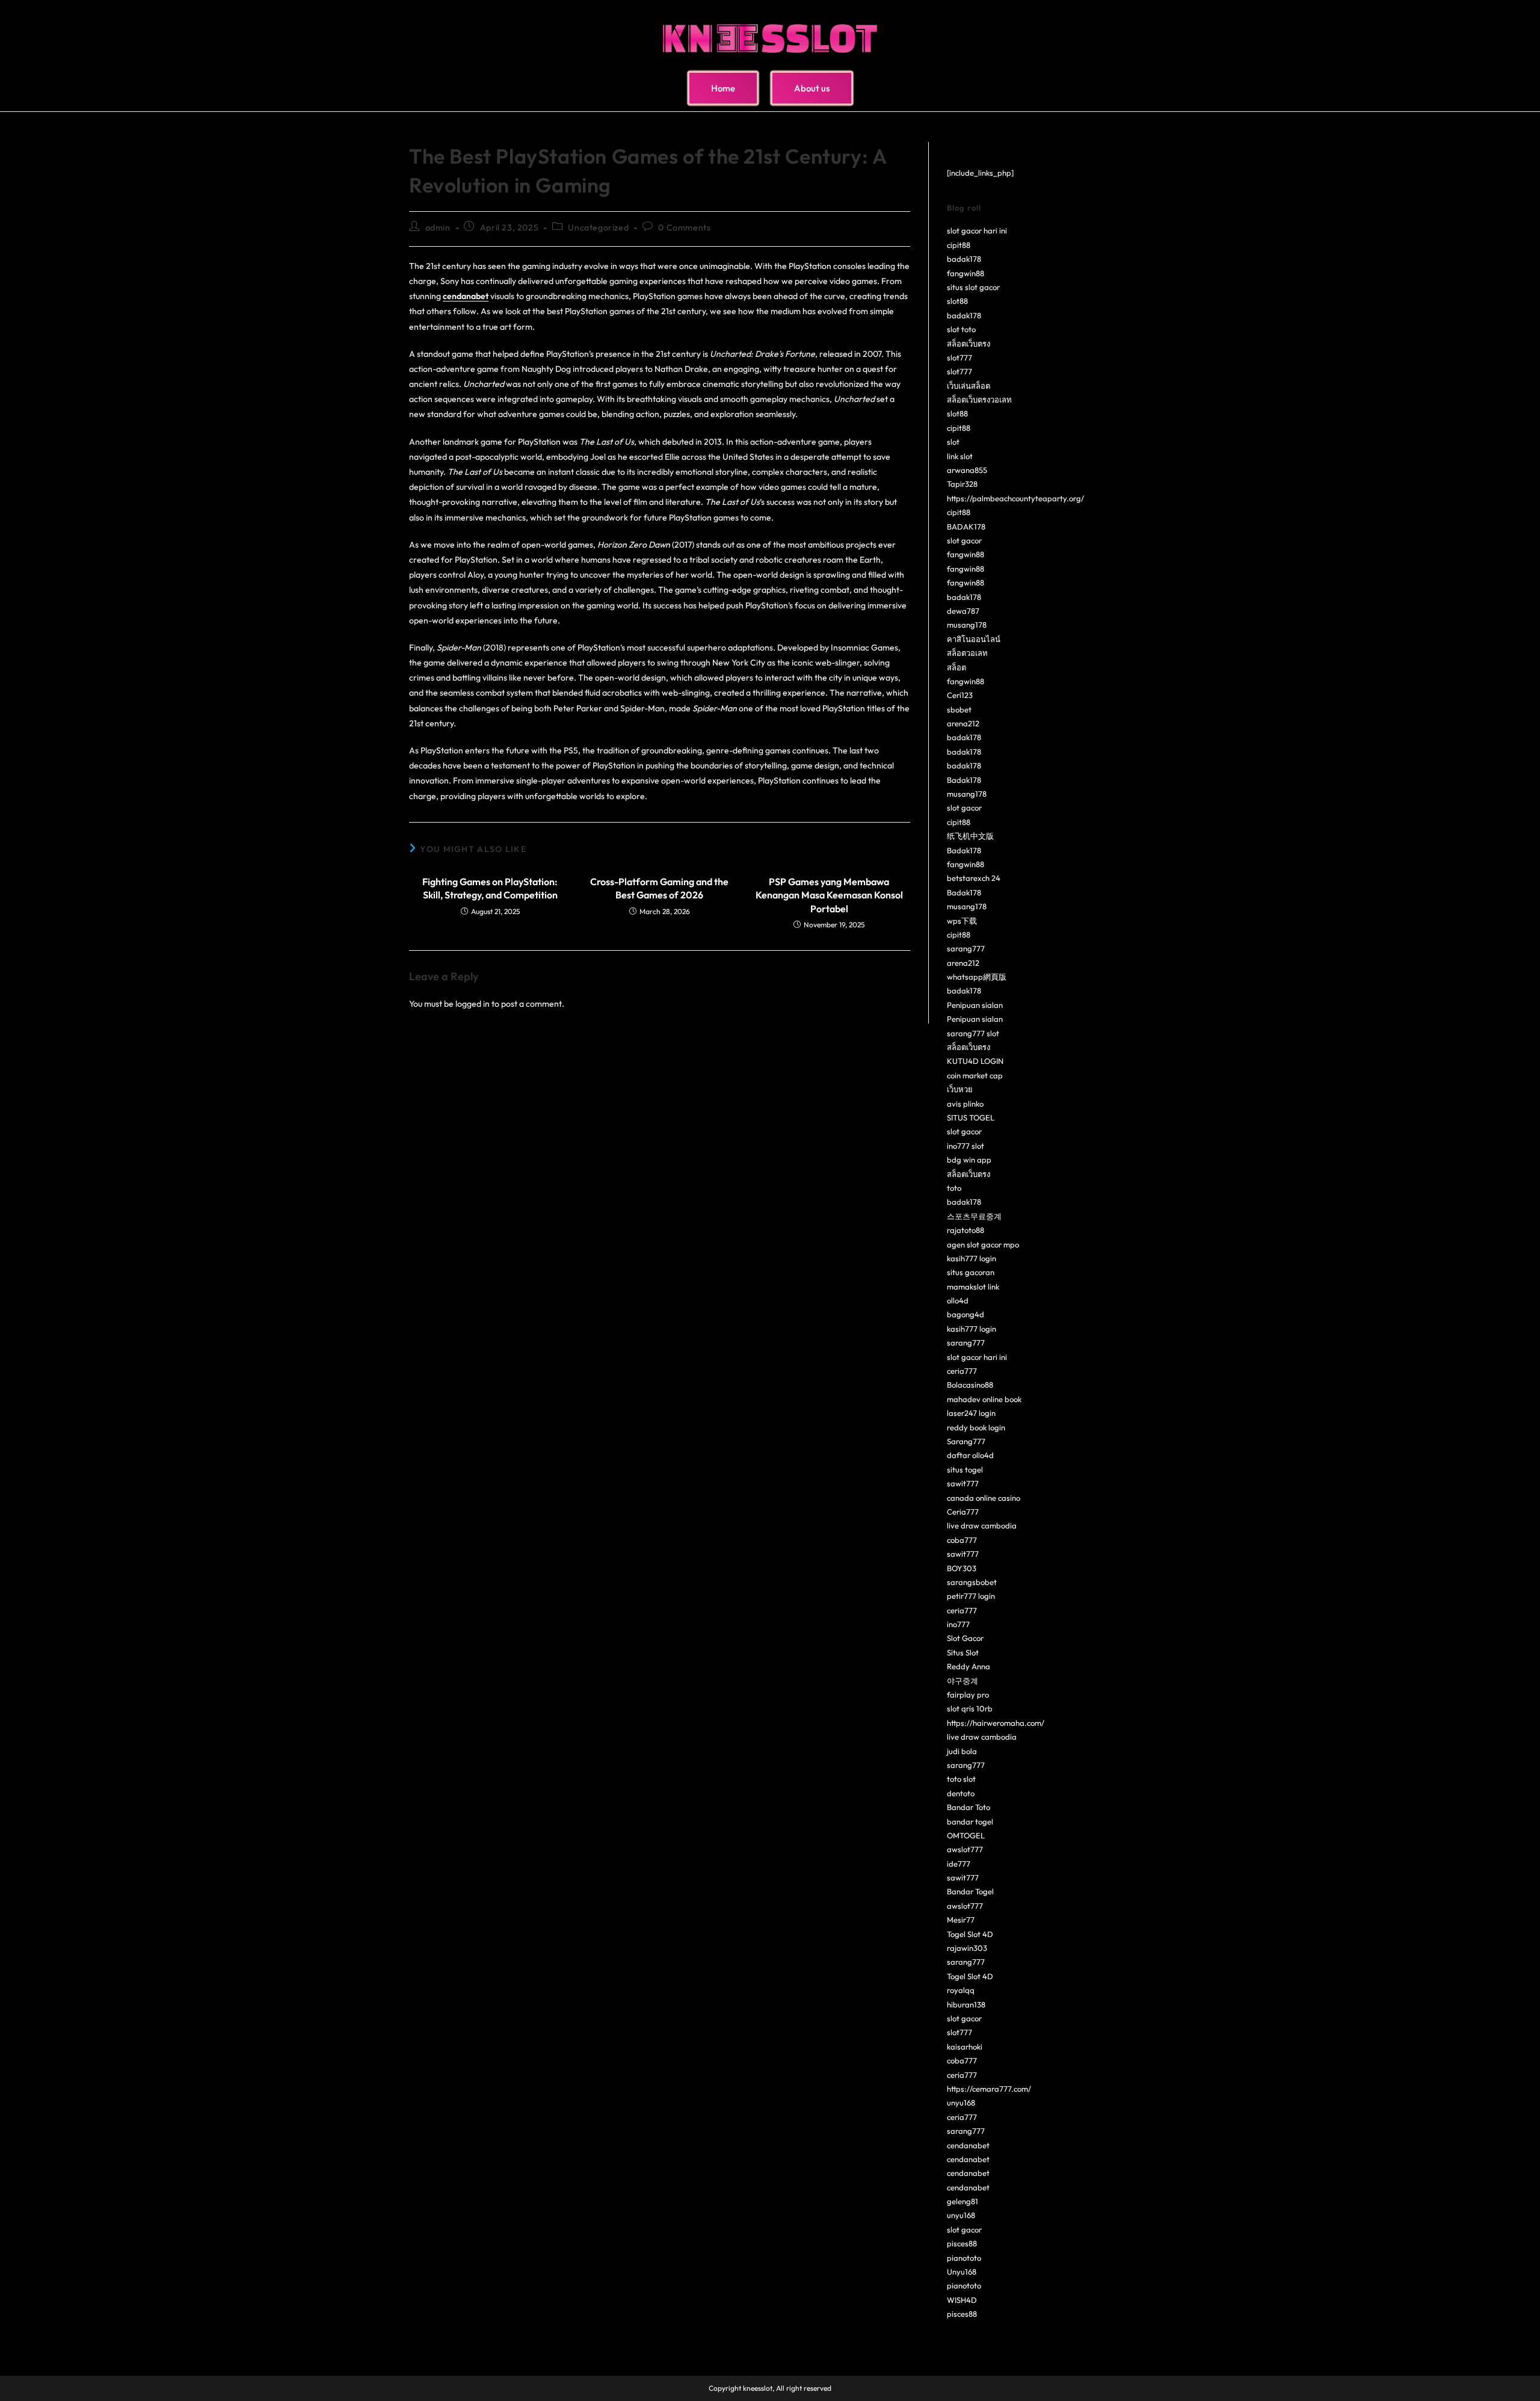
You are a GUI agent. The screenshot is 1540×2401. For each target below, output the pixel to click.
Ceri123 (960, 695)
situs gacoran (971, 1272)
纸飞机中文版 (970, 836)
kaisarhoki (965, 2047)
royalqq (961, 1990)
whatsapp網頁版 (977, 977)
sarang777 (966, 948)
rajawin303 (967, 1948)
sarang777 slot (973, 1033)
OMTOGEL (966, 1835)
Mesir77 (961, 1920)
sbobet (959, 709)
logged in (473, 1004)
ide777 (959, 1864)
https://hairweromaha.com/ (996, 1723)
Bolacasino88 (970, 1385)
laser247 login (971, 1413)
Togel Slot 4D (970, 1934)
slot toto (961, 329)
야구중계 (962, 1681)
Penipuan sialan (975, 1005)
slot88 (957, 301)
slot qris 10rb (970, 1708)
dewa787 (963, 611)
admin (438, 227)
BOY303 (962, 1568)
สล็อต (956, 667)
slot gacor (964, 540)
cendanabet (968, 2145)
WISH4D (962, 2300)
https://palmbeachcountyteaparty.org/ (1015, 498)
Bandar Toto (969, 1807)
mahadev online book (984, 1399)
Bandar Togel (970, 1891)
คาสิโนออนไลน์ (974, 639)
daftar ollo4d (970, 1455)
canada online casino (984, 1498)
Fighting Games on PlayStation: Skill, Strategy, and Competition (490, 888)
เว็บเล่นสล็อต (969, 386)
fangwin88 (966, 273)
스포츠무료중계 (974, 1216)
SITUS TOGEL (971, 1117)
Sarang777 (966, 1441)
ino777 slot (966, 1146)
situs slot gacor (973, 287)
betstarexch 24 (974, 878)
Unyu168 (962, 2272)
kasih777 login (972, 1258)
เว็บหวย (960, 1089)
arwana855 (967, 470)
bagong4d (966, 1314)
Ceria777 (963, 1512)
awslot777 (965, 1849)
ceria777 (962, 1371)
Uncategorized (598, 227)
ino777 (958, 1624)
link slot (960, 456)
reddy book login (976, 1427)
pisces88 (962, 2243)
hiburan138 (966, 2004)
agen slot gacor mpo (983, 1244)
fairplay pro (968, 1695)
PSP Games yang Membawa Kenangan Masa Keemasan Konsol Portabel (829, 895)
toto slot (961, 1779)
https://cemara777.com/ (989, 2089)
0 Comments (684, 227)
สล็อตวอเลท (967, 653)
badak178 (964, 259)
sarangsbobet (972, 1582)
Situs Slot (963, 1652)
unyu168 (961, 2103)
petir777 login (971, 1596)
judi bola (962, 1751)
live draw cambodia (982, 1525)
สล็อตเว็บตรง (969, 344)
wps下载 (962, 921)
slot (953, 442)
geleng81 (962, 2201)
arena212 (963, 723)
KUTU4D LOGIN (975, 1061)
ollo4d (958, 1300)
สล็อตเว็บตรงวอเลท (979, 400)
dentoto (961, 1793)
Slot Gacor (965, 1638)
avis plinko (965, 1104)
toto (954, 1188)
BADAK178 (966, 527)
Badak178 (964, 780)
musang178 (967, 625)
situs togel (965, 1469)
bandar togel (970, 1822)
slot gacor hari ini (977, 230)
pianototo (964, 2258)
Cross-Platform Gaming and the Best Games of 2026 (659, 888)
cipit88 (959, 245)
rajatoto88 (966, 1230)
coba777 (962, 1540)
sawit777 (963, 1483)
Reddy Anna (969, 1666)
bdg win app (969, 1160)
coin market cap (975, 1075)
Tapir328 (962, 484)
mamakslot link (973, 1287)
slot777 (959, 357)
